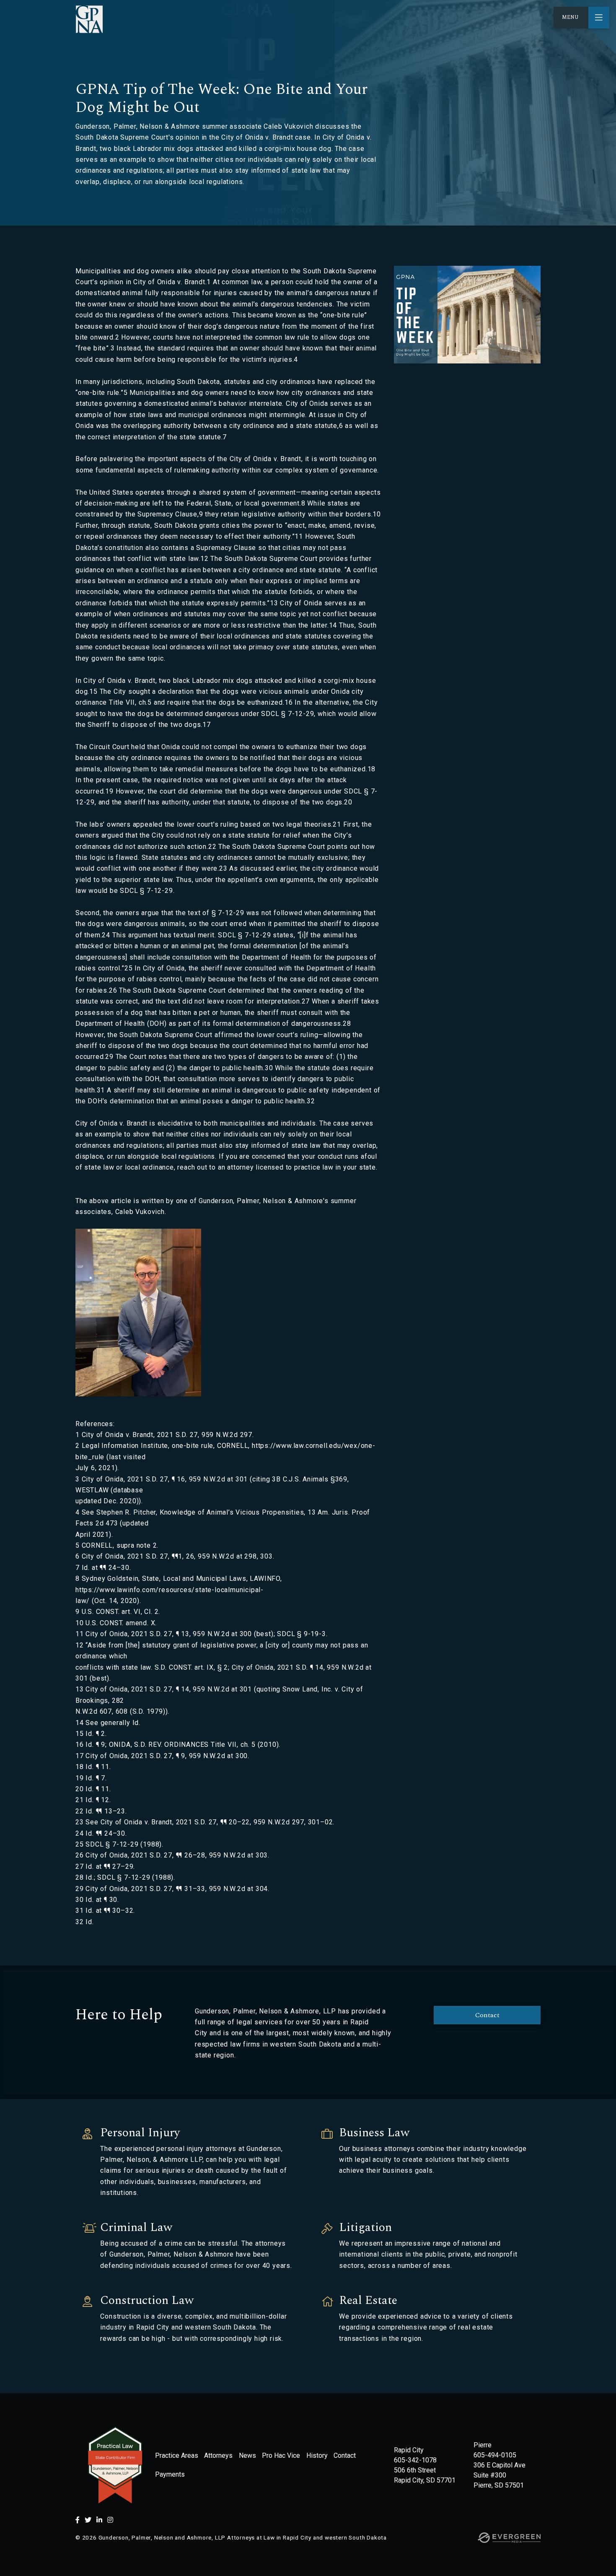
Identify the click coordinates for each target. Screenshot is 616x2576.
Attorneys (218, 2455)
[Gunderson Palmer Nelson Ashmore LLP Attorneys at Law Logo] (89, 19)
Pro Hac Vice (281, 2455)
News (247, 2455)
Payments (170, 2474)
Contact (487, 2015)
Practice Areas (177, 2455)
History (317, 2455)
